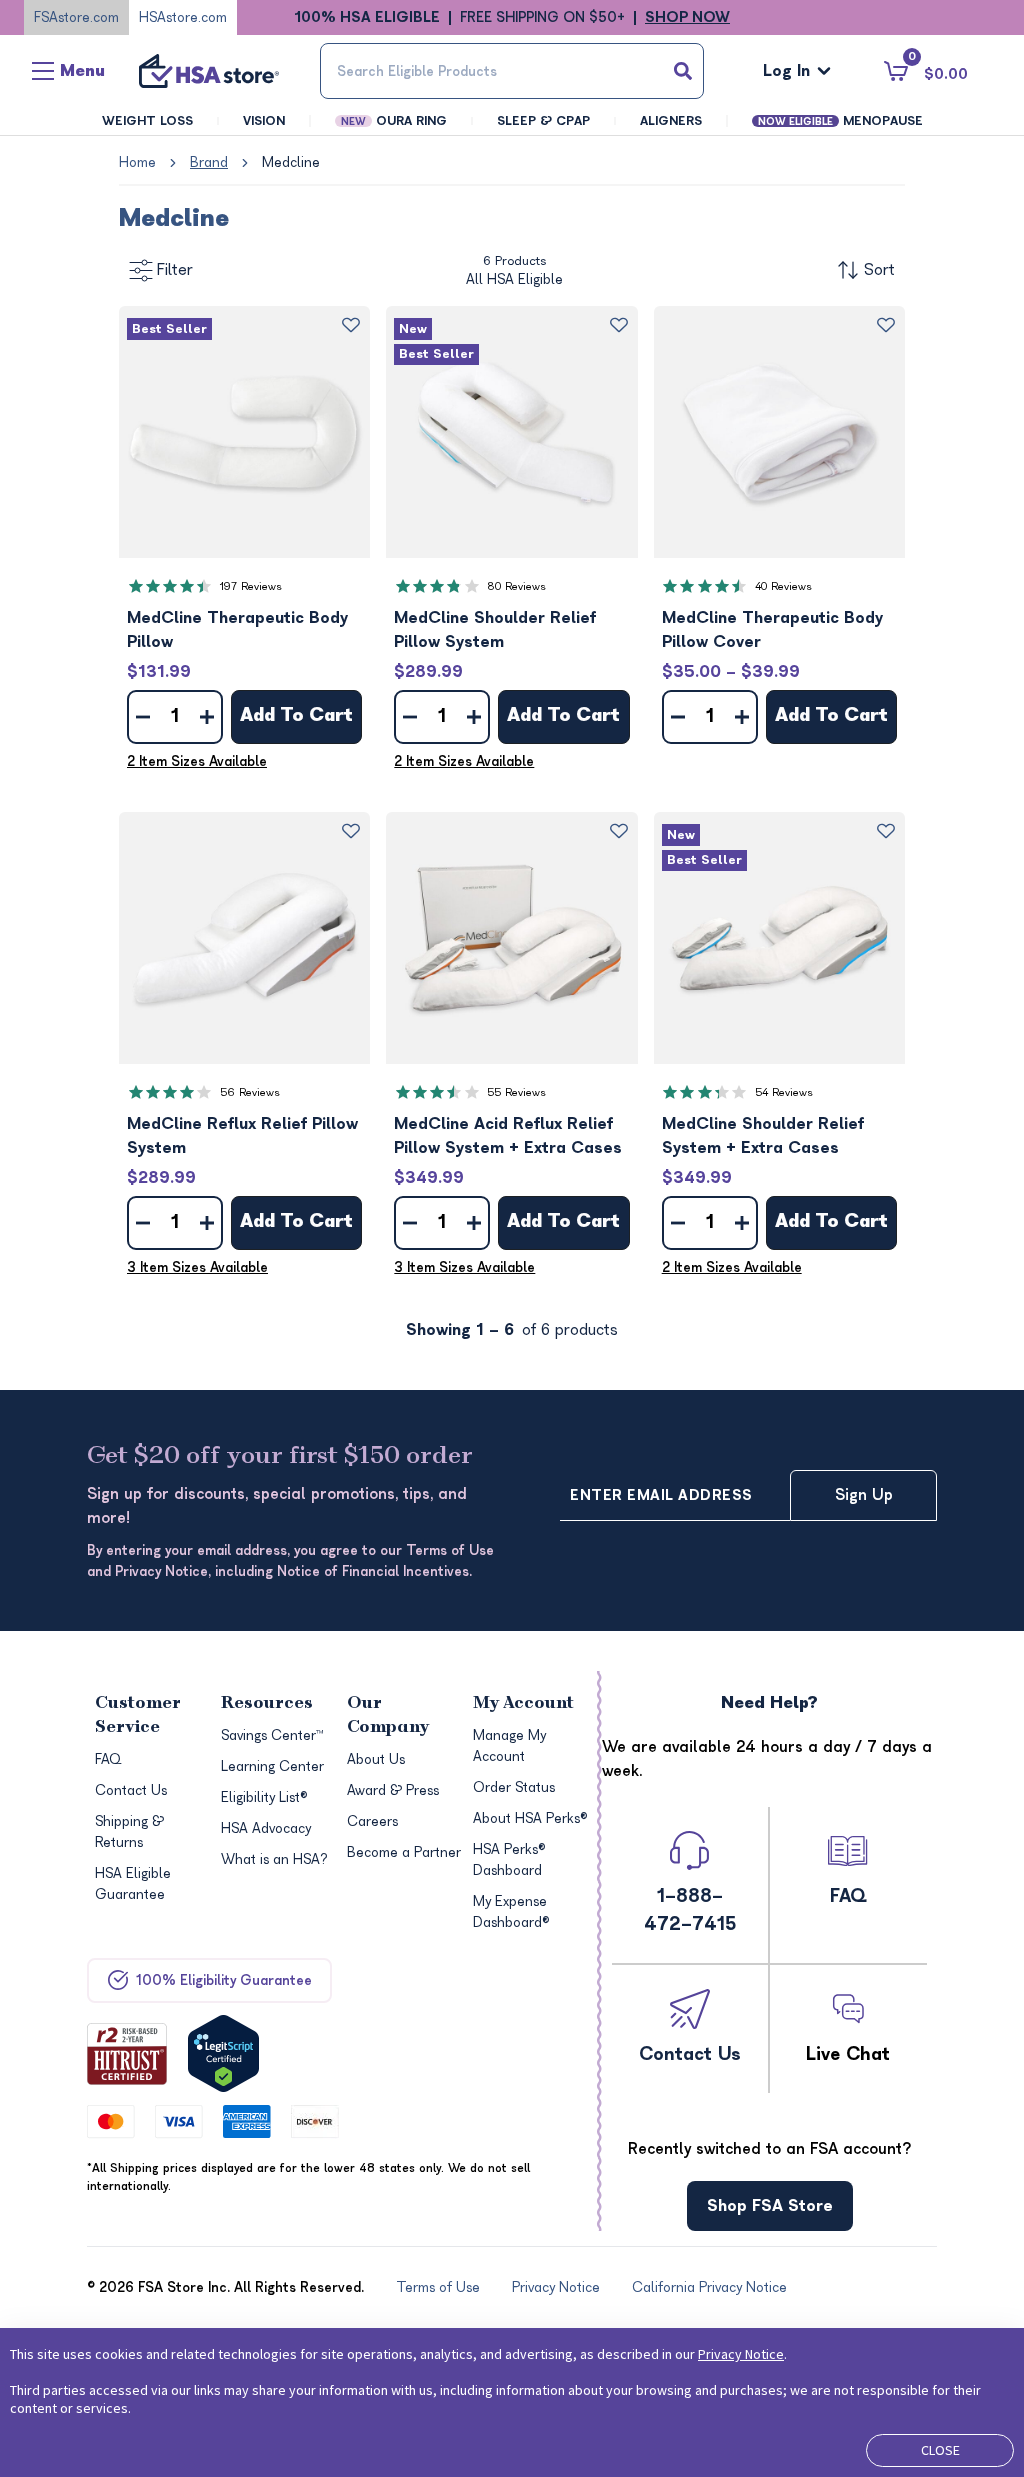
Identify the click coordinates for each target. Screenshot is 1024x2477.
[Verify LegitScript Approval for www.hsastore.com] (223, 2053)
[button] (244, 431)
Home (137, 162)
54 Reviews (784, 1092)
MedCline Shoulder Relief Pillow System (495, 630)
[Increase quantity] (207, 717)
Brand (209, 162)
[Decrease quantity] (143, 717)
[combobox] (512, 71)
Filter (175, 270)
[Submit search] (683, 71)
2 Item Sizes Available (197, 761)
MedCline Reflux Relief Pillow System (242, 1136)
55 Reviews (516, 1092)
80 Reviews (516, 586)
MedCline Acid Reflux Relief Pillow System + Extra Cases (508, 1136)
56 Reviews (250, 1092)
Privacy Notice (741, 2354)
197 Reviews (251, 586)
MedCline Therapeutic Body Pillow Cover (772, 630)
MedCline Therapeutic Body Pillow (237, 630)
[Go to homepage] (209, 71)
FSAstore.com (76, 17)
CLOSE (940, 2450)
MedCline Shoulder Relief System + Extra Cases (763, 1136)
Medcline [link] (291, 162)
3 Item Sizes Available (197, 1267)
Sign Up (864, 1495)
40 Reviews (783, 586)
